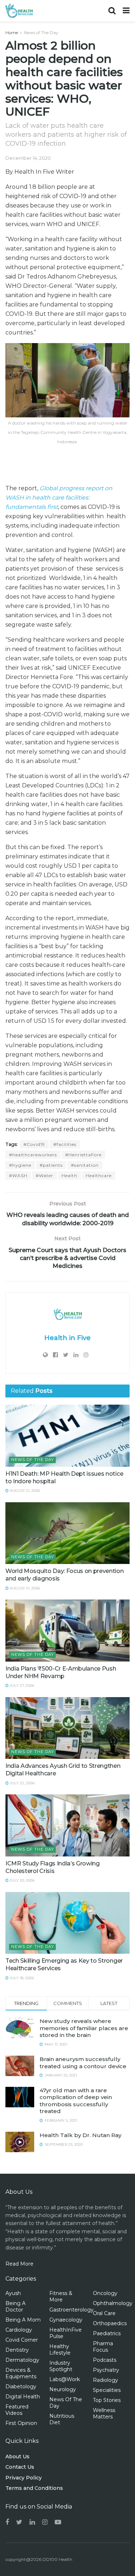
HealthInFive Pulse (66, 2333)
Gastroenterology (71, 2310)
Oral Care (104, 2313)
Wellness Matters (104, 2413)
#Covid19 (34, 1144)
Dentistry (17, 2350)
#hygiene (20, 1165)
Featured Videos (17, 2410)
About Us (17, 2456)
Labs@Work (65, 2379)
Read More (19, 2264)
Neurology (63, 2389)
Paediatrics (107, 2333)
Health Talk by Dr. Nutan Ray (80, 2135)
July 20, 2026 (22, 1880)
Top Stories (107, 2400)
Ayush (13, 2293)
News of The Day (41, 32)
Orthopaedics (110, 2323)
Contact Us (20, 2467)
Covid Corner (22, 2340)
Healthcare (99, 1175)
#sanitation (85, 1165)
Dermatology (22, 2360)
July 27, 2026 (21, 1685)
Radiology (105, 2380)
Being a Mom (23, 2320)
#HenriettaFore (83, 1155)
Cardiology (19, 2330)
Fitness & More (61, 2296)
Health (69, 1175)
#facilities (65, 1144)
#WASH (18, 1175)
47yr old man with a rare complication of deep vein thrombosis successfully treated (76, 2101)
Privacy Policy (24, 2478)
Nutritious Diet (62, 2419)
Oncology (105, 2293)
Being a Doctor (15, 2306)
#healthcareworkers (33, 1155)
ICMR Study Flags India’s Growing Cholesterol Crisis (53, 1867)
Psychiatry (106, 2370)
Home (12, 32)
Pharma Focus (103, 2347)
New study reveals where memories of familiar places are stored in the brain (84, 2028)
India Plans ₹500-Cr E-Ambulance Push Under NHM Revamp (61, 1672)
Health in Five (67, 1338)
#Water (44, 1175)
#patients (51, 1165)
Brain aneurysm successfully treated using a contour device (83, 2063)
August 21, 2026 (24, 1491)
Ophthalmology (113, 2303)
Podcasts (105, 2360)
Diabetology (21, 2387)
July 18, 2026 (21, 1978)
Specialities (107, 2390)
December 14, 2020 (28, 158)
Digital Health (23, 2397)
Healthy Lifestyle (60, 2350)
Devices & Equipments (21, 2373)
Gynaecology (66, 2320)
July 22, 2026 (22, 1783)
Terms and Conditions (34, 2488)
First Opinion (21, 2423)
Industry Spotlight (61, 2366)
